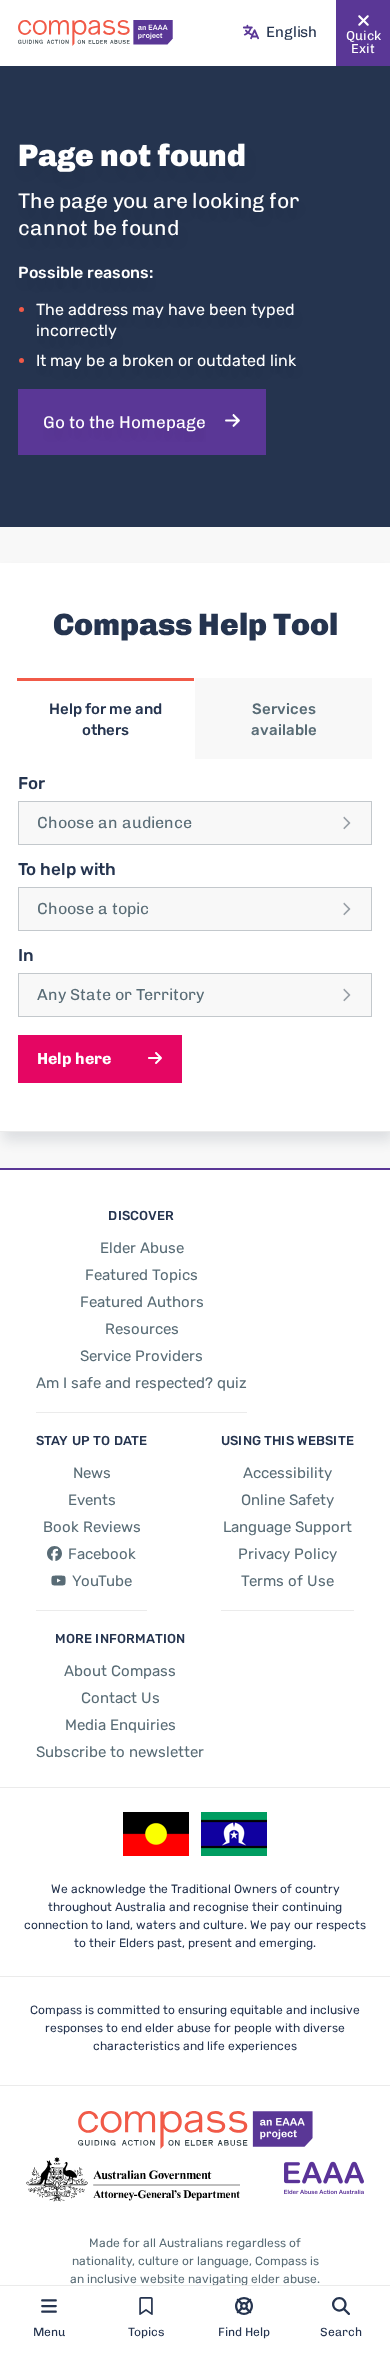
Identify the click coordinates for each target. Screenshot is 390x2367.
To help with (67, 869)
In (26, 955)
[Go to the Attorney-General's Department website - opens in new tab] (133, 2180)
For (31, 783)
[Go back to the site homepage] (95, 33)
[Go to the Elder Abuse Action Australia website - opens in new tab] (324, 2180)
